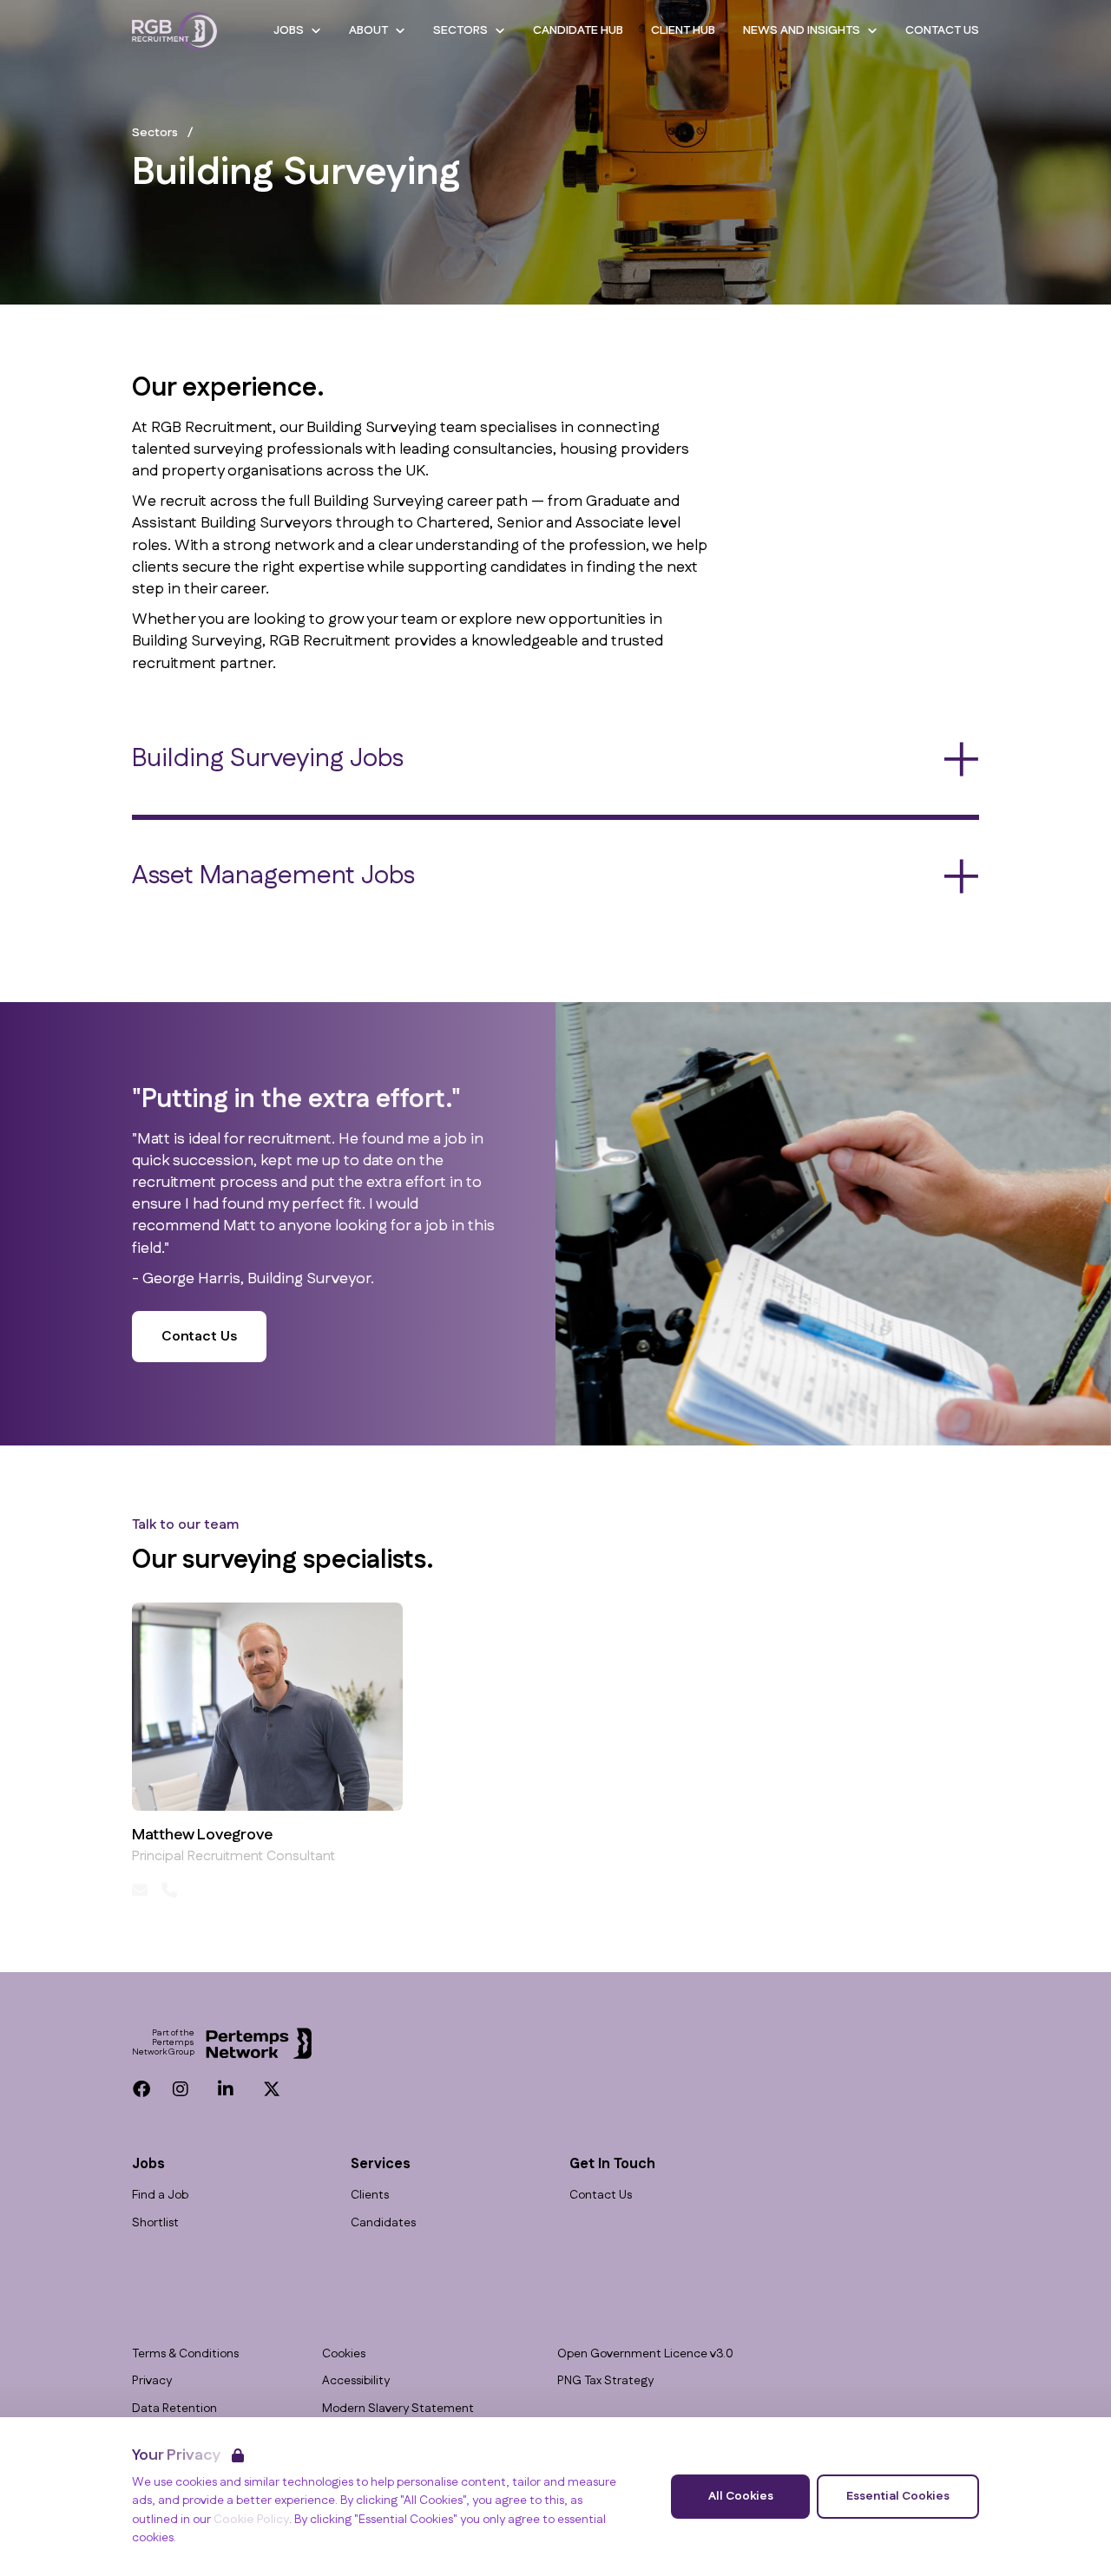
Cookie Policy (251, 2520)
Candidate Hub (578, 30)
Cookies (344, 2354)
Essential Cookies (898, 2496)
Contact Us (942, 30)
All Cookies (741, 2496)
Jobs (289, 30)
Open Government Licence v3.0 (645, 2354)
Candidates (383, 2223)
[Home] (174, 31)
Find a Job (160, 2196)
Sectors (460, 30)
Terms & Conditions (185, 2354)
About (368, 30)
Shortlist (155, 2223)
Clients (370, 2196)
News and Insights (802, 30)
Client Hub (683, 30)
